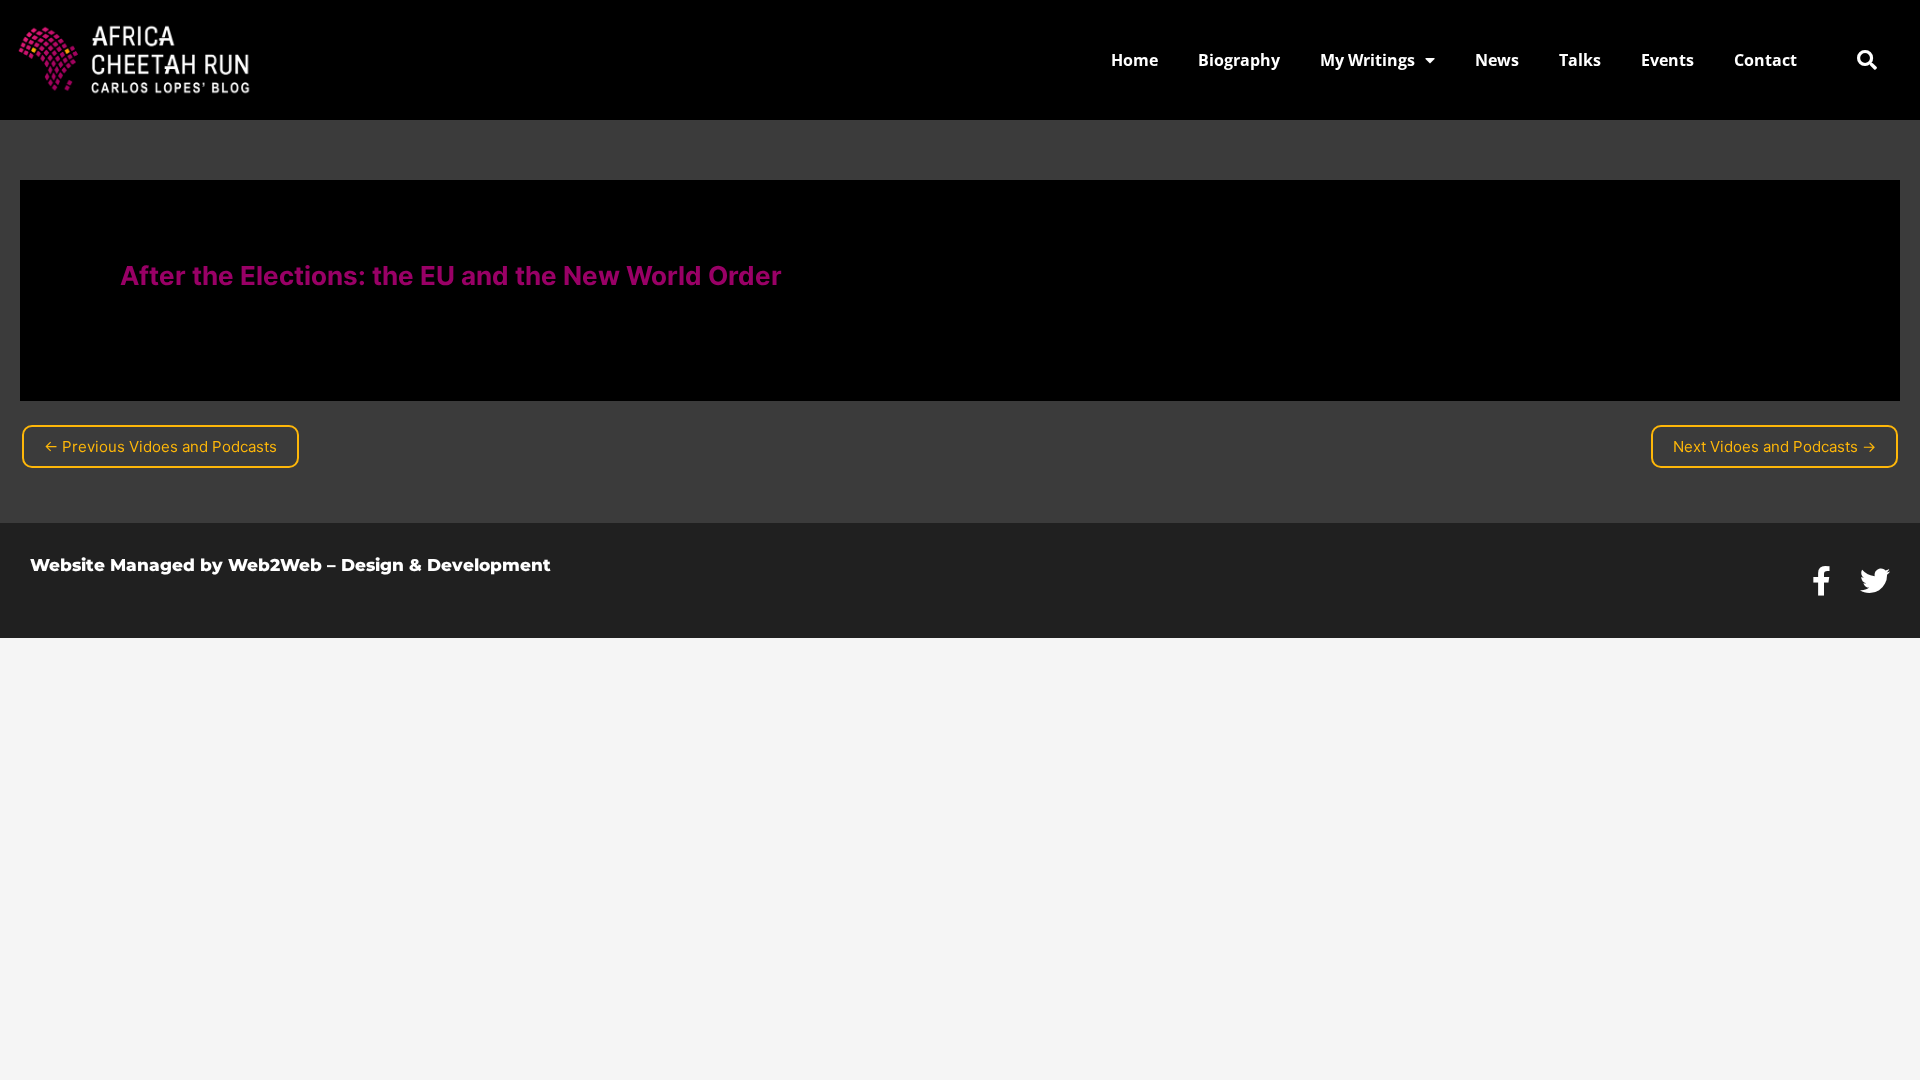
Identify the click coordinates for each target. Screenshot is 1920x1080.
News (1497, 60)
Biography (1239, 60)
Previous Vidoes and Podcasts (160, 446)
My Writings (1367, 60)
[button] (1867, 60)
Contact (1765, 60)
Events (1667, 60)
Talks (1580, 60)
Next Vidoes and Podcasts (1774, 446)
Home (1134, 60)
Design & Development (446, 565)
